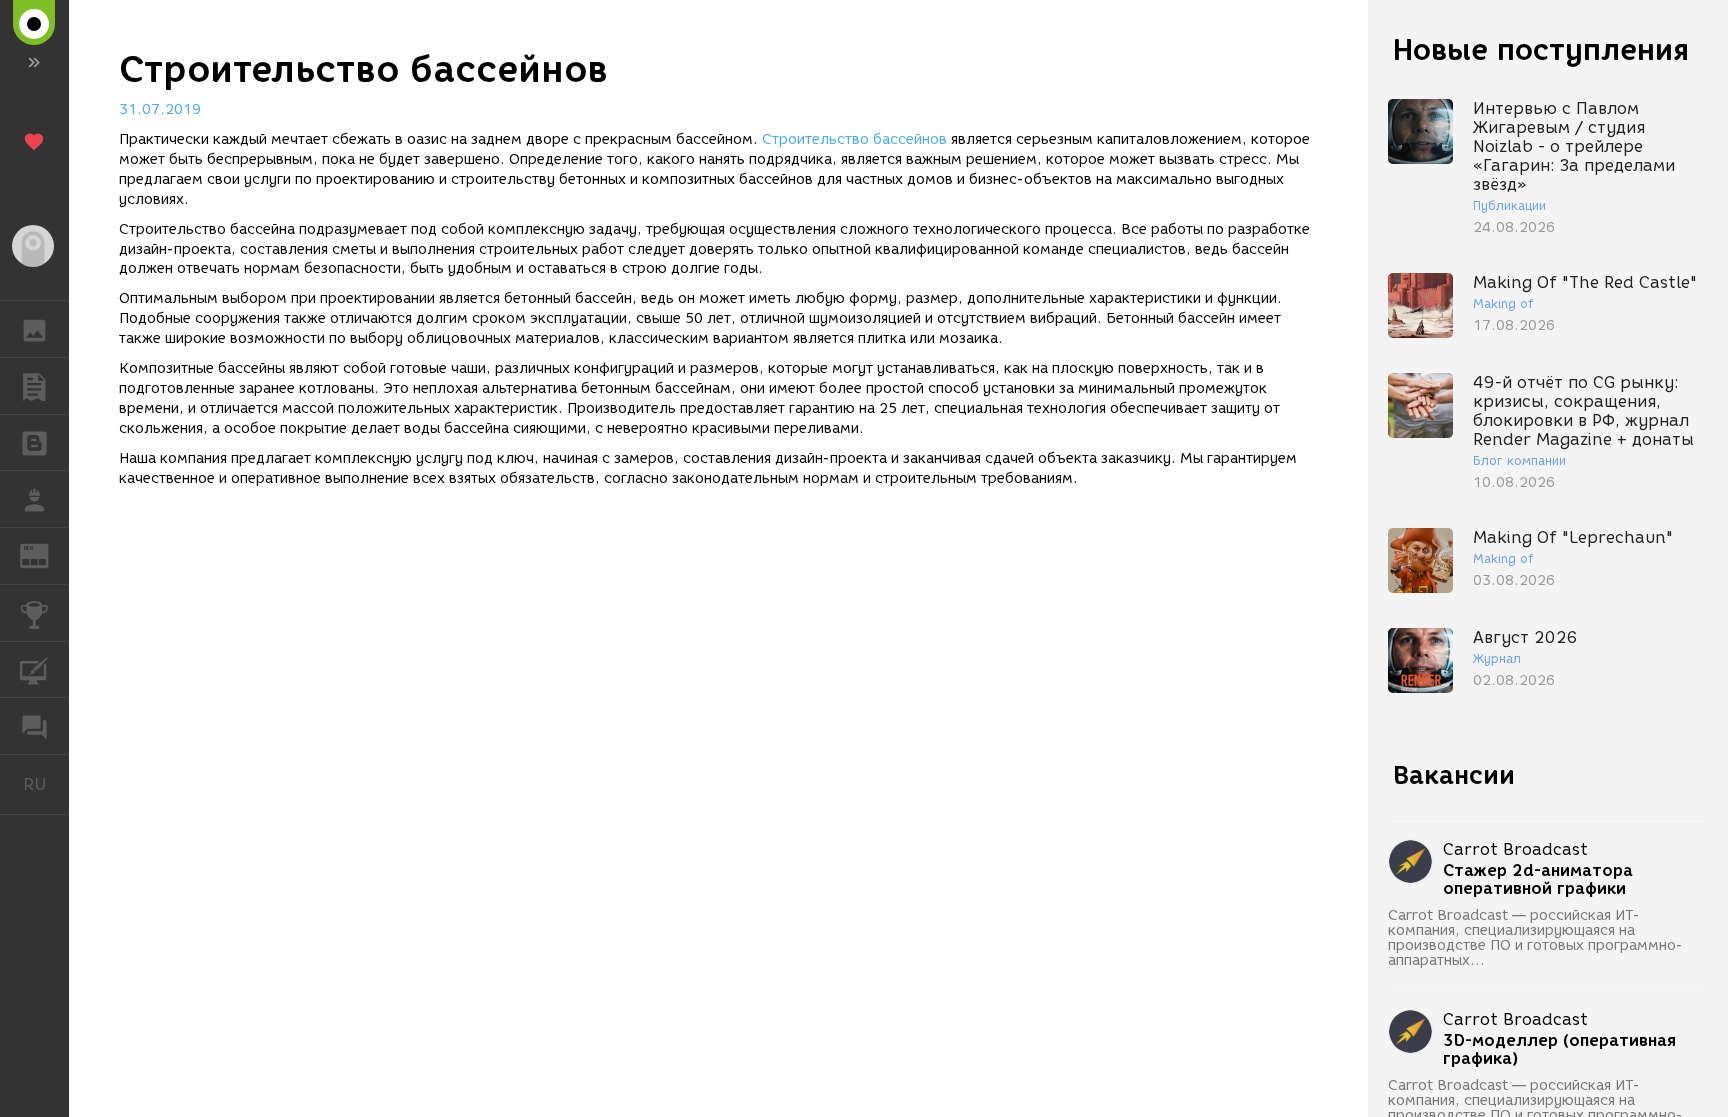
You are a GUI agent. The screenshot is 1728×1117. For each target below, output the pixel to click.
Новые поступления (1541, 49)
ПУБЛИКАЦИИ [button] (34, 386)
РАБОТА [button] (34, 499)
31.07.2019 (160, 109)
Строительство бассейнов (854, 139)
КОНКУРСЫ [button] (34, 613)
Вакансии (1454, 775)
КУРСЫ (34, 670)
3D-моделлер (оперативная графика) (1559, 1050)
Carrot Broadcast (1515, 849)
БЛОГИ (34, 443)
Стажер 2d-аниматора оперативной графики (1538, 880)
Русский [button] (46, 784)
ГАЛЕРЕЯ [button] (34, 329)
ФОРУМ (34, 726)
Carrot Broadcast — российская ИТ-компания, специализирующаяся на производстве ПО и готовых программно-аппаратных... (1535, 938)
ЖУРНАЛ (46, 554)
